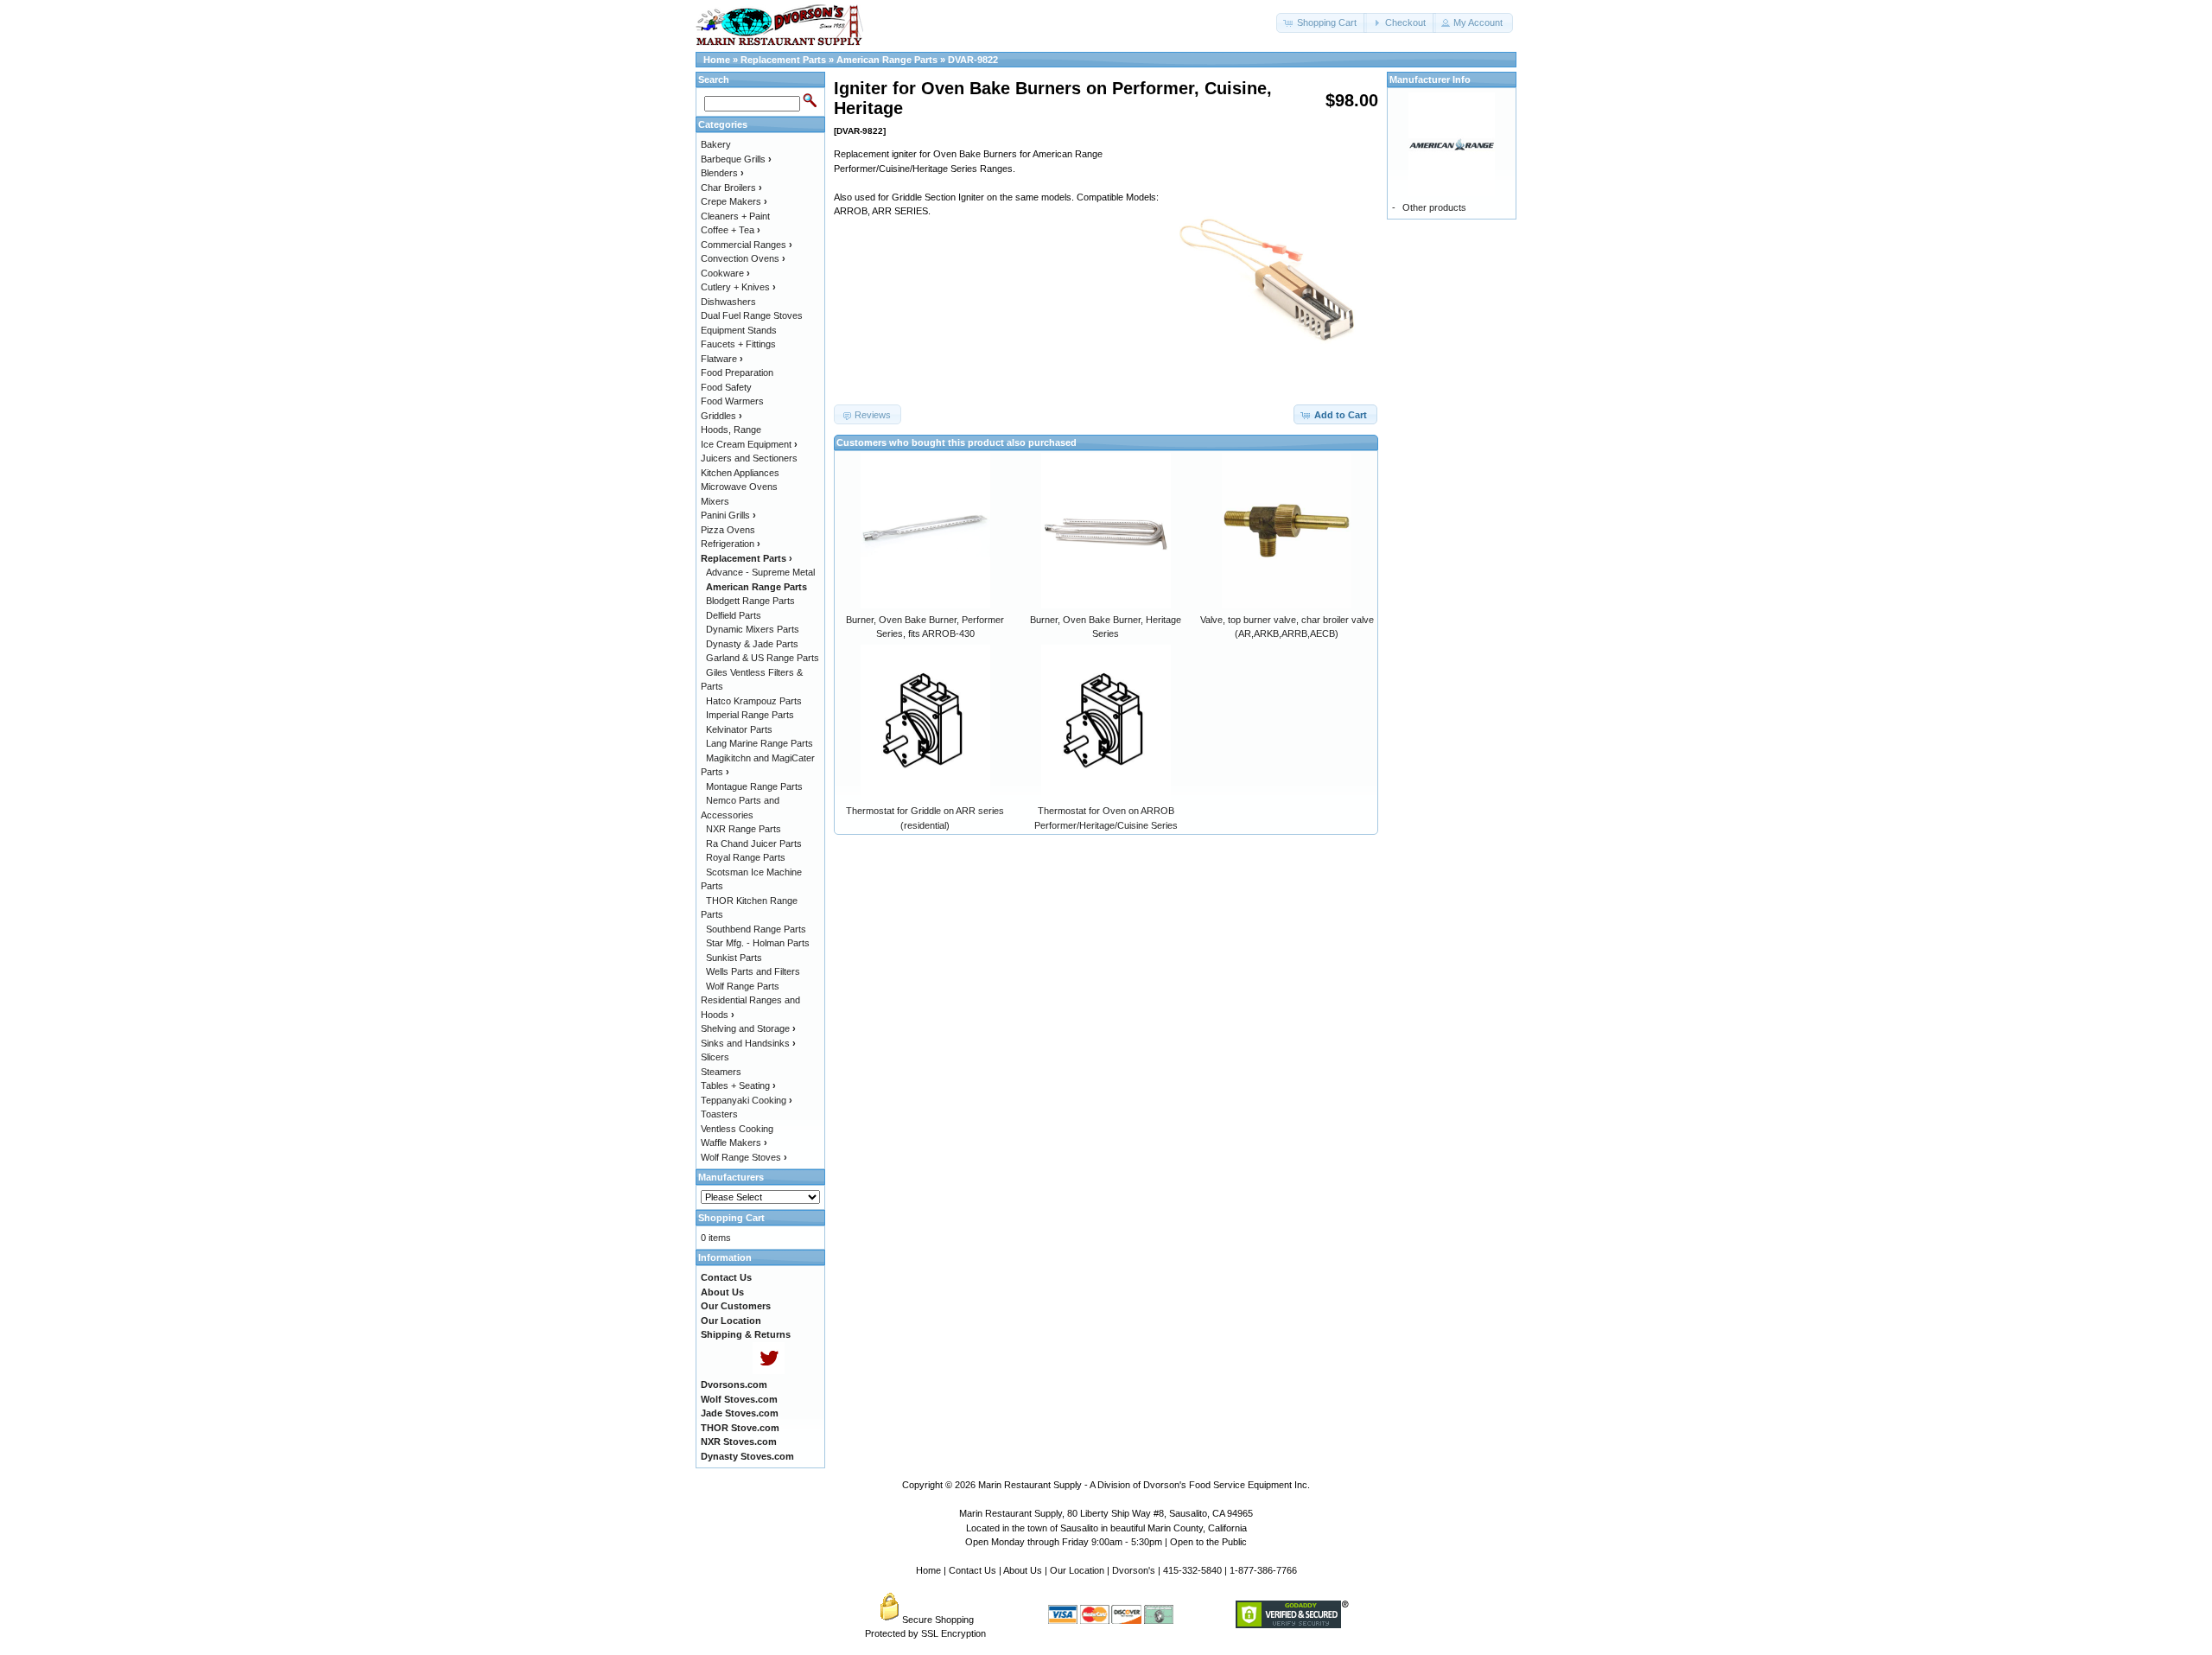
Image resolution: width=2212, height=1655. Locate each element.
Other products (1434, 207)
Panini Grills (728, 515)
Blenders (722, 173)
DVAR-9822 (973, 60)
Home (717, 60)
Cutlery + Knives (738, 287)
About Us (1023, 1570)
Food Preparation (737, 372)
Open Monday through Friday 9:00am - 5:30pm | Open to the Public (1106, 1542)
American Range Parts (887, 60)
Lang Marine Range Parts (760, 743)
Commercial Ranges (747, 245)
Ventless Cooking (737, 1129)
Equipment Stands (739, 330)
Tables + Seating (738, 1085)
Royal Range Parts (746, 857)
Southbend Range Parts (756, 929)
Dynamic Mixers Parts (753, 629)
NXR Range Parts (744, 829)
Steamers (721, 1072)
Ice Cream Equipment (749, 444)
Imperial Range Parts (750, 715)
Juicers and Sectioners (749, 458)
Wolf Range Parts (743, 986)
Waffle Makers (734, 1143)
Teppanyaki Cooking (747, 1100)
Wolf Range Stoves (744, 1157)
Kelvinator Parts (739, 729)
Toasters (719, 1114)
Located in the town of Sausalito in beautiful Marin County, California (1106, 1528)
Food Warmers (732, 401)
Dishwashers (728, 302)
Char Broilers (731, 188)
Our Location (1077, 1570)
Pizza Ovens (728, 530)
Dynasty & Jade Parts (752, 644)
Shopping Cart (731, 1218)
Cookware (725, 273)
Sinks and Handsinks (748, 1043)
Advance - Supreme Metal (760, 572)
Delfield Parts (734, 615)
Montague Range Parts (754, 786)
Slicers (715, 1057)
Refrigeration (731, 544)
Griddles (721, 416)
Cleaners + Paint (735, 216)
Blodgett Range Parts (750, 601)
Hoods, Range (731, 430)
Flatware (722, 359)
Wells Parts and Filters (753, 971)
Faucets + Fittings (738, 344)
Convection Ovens (743, 258)
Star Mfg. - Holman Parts (758, 943)
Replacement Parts (783, 60)
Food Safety (726, 387)
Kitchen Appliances (740, 473)
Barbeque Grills (736, 159)
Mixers (715, 501)
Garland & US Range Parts (763, 658)
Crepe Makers (734, 201)
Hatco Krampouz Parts (754, 701)
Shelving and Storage (748, 1028)
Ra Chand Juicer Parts (754, 843)
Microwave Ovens (739, 487)
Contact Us (973, 1570)
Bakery (716, 144)
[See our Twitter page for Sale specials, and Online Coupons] (769, 1371)
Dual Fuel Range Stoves (752, 315)
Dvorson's (1134, 1570)
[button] (1322, 23)
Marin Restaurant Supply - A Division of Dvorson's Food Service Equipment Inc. (1144, 1485)
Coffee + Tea (731, 230)
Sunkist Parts (734, 958)
